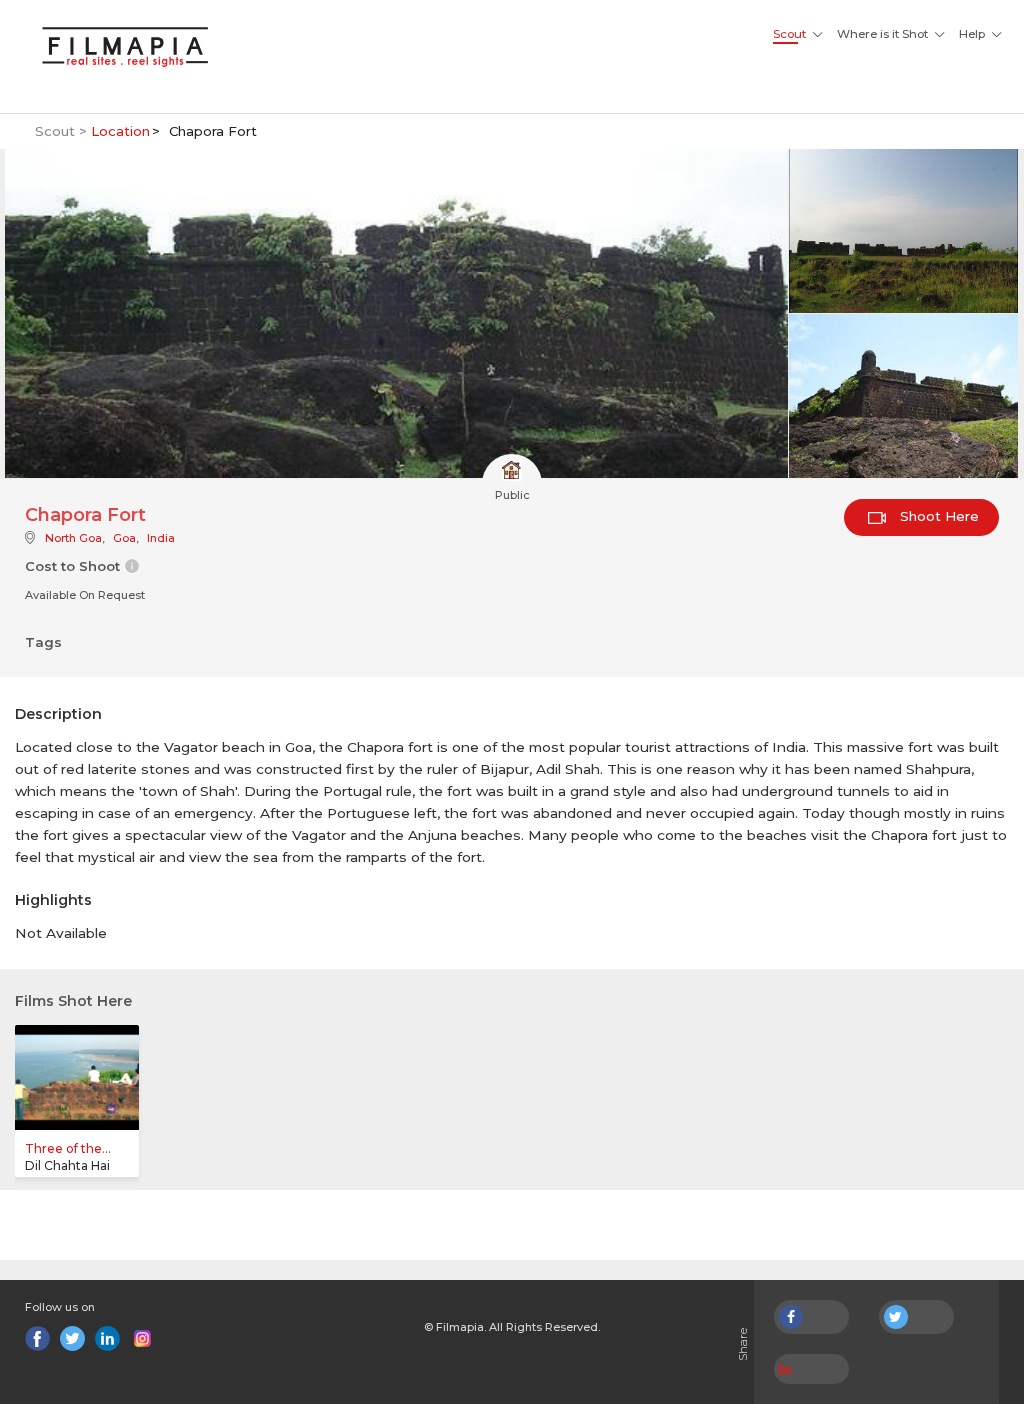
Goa (124, 538)
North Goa (73, 538)
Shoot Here (937, 516)
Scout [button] (789, 34)
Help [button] (972, 34)
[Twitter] (72, 1338)
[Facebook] (37, 1338)
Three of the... (68, 1148)
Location (120, 131)
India (161, 538)
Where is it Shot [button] (882, 34)
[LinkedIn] (107, 1338)
